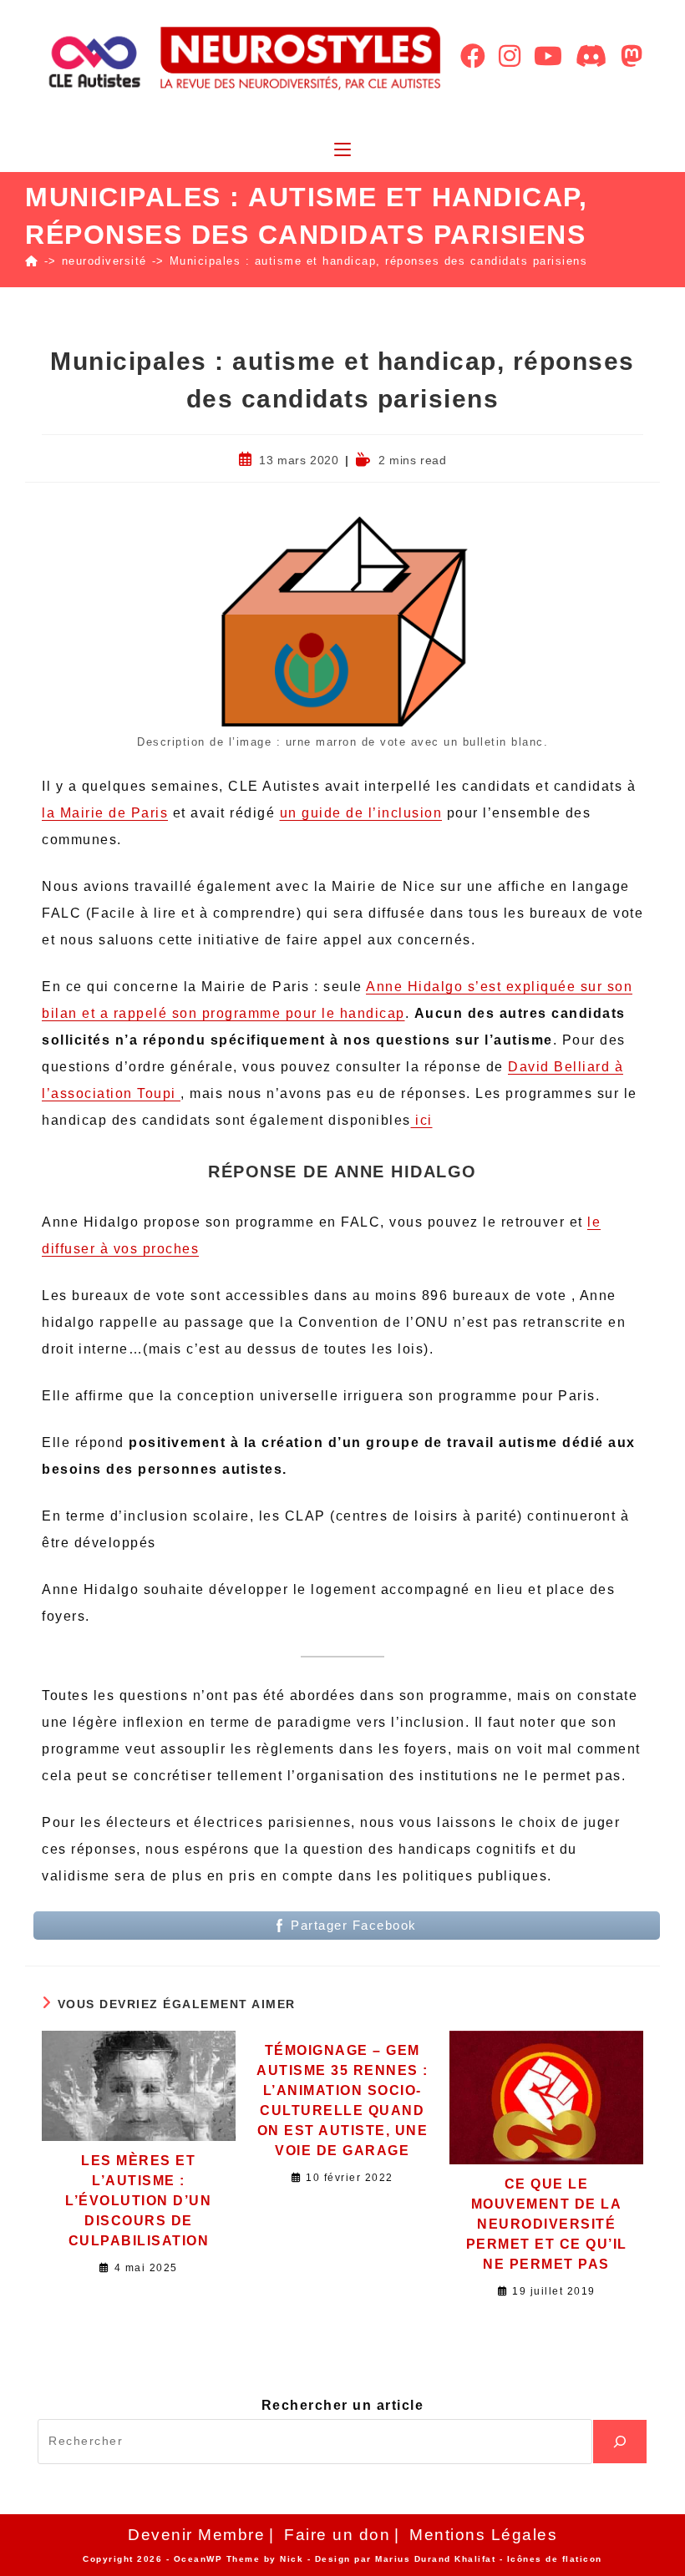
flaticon (582, 2559)
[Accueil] (32, 261)
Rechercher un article (343, 2405)
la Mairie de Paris (105, 813)
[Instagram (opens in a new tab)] (510, 56)
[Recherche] (620, 2442)
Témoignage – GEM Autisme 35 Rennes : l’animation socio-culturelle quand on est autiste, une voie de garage (342, 2100)
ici (422, 1120)
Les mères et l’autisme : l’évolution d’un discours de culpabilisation (138, 2201)
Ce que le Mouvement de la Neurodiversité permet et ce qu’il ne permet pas (547, 2224)
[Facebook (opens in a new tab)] (473, 56)
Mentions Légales (483, 2535)
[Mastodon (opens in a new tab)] (632, 56)
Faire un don (337, 2535)
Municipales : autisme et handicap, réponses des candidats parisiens (379, 261)
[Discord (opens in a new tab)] (591, 56)
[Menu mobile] (342, 151)
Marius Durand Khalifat (437, 2559)
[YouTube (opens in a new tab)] (548, 56)
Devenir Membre (196, 2535)
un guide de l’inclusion (361, 813)
